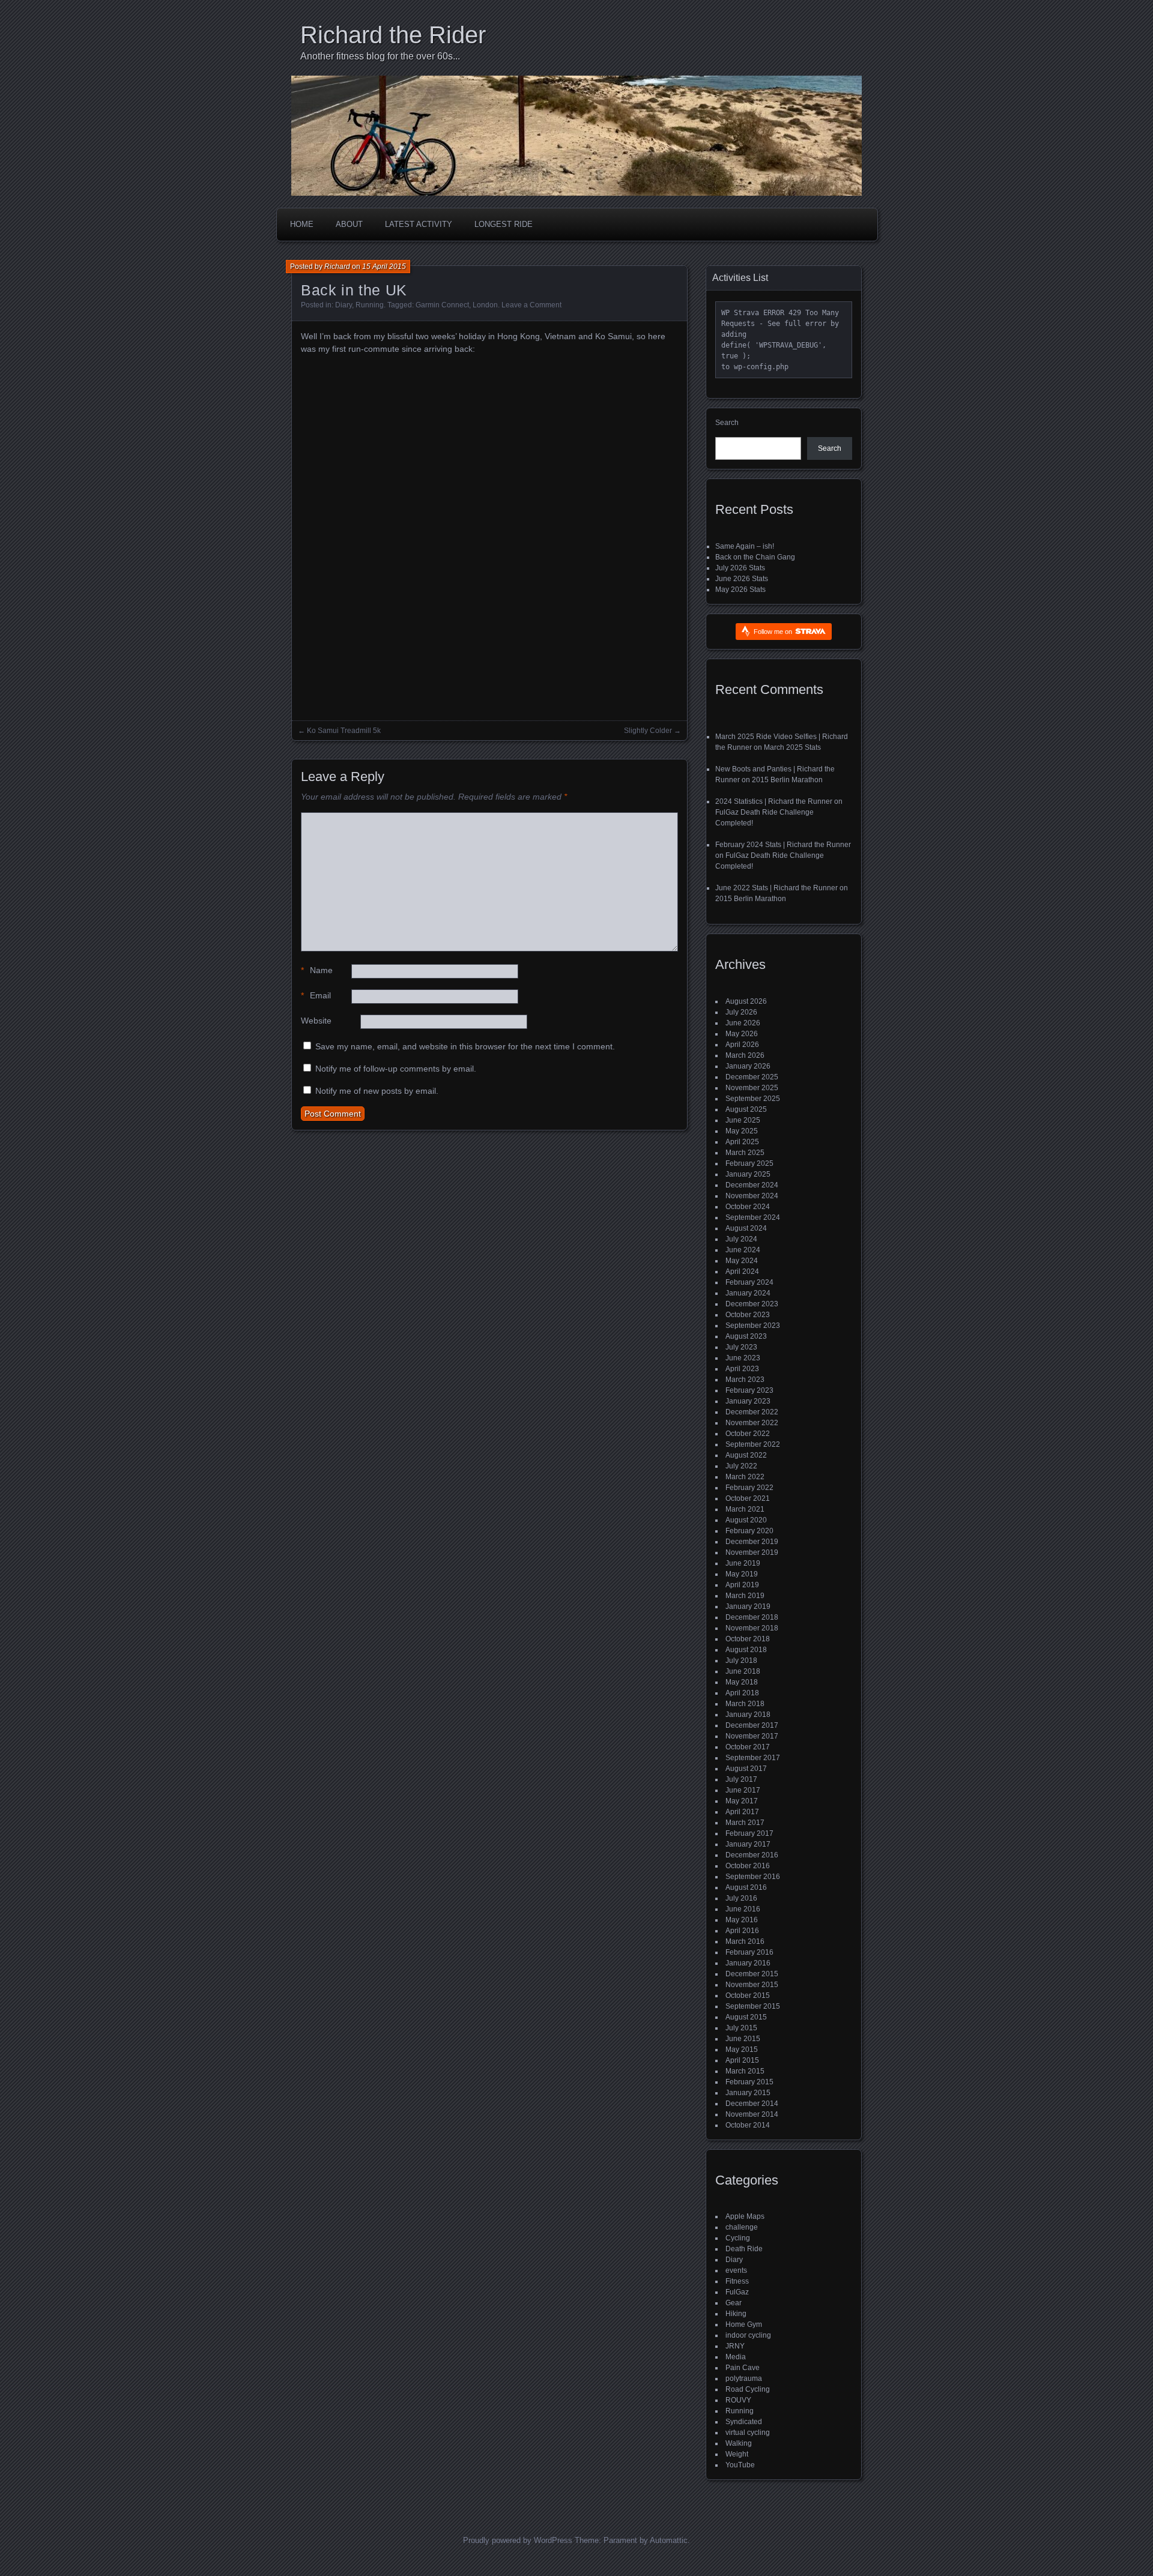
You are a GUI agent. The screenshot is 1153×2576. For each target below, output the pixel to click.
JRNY (735, 2346)
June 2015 (743, 2039)
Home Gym (744, 2324)
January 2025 (748, 1174)
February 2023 (749, 1390)
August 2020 (746, 1520)
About (349, 224)
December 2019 (752, 1542)
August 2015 (746, 2017)
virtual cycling (748, 2433)
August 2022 (746, 1455)
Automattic (669, 2540)
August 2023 (746, 1336)
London (485, 305)
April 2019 (742, 1585)
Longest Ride (504, 224)
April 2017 (742, 1812)
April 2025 (742, 1142)
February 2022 (749, 1488)
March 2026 (745, 1055)
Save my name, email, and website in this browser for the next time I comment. (465, 1046)
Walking (739, 2443)
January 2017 (748, 1844)
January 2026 (748, 1066)
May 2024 (742, 1261)
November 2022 (752, 1423)
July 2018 (741, 1661)
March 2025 (745, 1153)
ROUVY (738, 2400)
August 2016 (746, 1887)
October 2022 (748, 1434)
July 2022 (741, 1466)
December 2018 (752, 1617)
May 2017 (742, 1801)
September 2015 (753, 2006)
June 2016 (743, 1909)
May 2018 (742, 1682)
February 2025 (749, 1163)
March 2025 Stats (792, 747)
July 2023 (741, 1347)
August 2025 (746, 1109)
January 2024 (748, 1293)
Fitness (737, 2281)
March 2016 (745, 1941)
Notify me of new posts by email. (377, 1091)
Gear (734, 2303)
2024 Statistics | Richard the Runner (774, 801)
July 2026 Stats (740, 568)
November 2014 (752, 2114)
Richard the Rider (393, 35)
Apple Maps (745, 2216)
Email (316, 995)
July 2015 (741, 2028)
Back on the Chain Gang (755, 557)
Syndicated (744, 2422)
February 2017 (749, 1833)
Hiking (736, 2314)
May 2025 (742, 1131)
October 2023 (748, 1315)
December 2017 (752, 1725)
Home (302, 224)
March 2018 (745, 1704)
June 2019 (743, 1563)
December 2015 (752, 1974)
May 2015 (742, 2050)
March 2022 (745, 1477)
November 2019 (752, 1552)
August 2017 (746, 1769)
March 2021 (745, 1509)
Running (370, 305)
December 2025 (752, 1077)
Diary (343, 305)
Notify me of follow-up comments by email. (396, 1069)
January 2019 (748, 1606)
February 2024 (749, 1282)
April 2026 (742, 1045)
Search (727, 423)
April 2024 (742, 1271)
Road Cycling (748, 2389)
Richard (337, 267)
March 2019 (745, 1596)
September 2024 (753, 1217)
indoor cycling (748, 2335)
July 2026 (741, 1012)
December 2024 (752, 1185)
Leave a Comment (531, 305)
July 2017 (741, 1779)
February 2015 (749, 2082)
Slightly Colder (648, 731)
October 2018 (748, 1639)
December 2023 (752, 1304)
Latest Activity (419, 224)
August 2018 (746, 1650)
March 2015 (745, 2071)
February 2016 (749, 1952)
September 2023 (753, 1326)
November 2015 (752, 1985)
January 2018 (748, 1715)
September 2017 (753, 1758)
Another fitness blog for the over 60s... (380, 56)
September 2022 (753, 1444)
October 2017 (748, 1747)
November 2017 (752, 1736)
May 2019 (742, 1574)
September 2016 (753, 1877)
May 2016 (742, 1920)
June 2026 (743, 1023)
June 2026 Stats (742, 579)
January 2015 (748, 2093)
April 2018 (742, 1693)
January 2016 (748, 1963)
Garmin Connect (442, 305)
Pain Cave (743, 2368)
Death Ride (744, 2249)
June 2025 (743, 1120)
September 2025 (753, 1099)
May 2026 (742, 1034)
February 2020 (749, 1531)
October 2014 (748, 2125)
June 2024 (743, 1250)
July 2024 (741, 1239)
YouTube (740, 2465)
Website (316, 1021)
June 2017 (743, 1790)
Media (736, 2357)
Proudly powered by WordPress (518, 2540)
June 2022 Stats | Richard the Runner (776, 888)
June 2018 (743, 1671)
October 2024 (748, 1207)
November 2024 (752, 1196)
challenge (742, 2227)
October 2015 (748, 1995)
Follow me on (774, 632)
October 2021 (748, 1498)
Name (317, 970)
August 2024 (746, 1228)
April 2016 (742, 1931)
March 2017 (745, 1823)
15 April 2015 (384, 267)
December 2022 (752, 1412)
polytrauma (744, 2378)
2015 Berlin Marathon (787, 780)
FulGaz (737, 2292)
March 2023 (745, 1380)
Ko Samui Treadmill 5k (344, 731)
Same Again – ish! (745, 546)
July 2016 (741, 1898)
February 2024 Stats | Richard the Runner (783, 845)
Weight (737, 2454)
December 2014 (752, 2104)
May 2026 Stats (740, 590)
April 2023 (742, 1369)
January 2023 (748, 1401)
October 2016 (748, 1866)
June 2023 (743, 1358)
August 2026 (746, 1001)
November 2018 (752, 1628)
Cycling (738, 2238)
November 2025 (752, 1088)
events (736, 2270)
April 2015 (742, 2060)
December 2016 (752, 1855)
